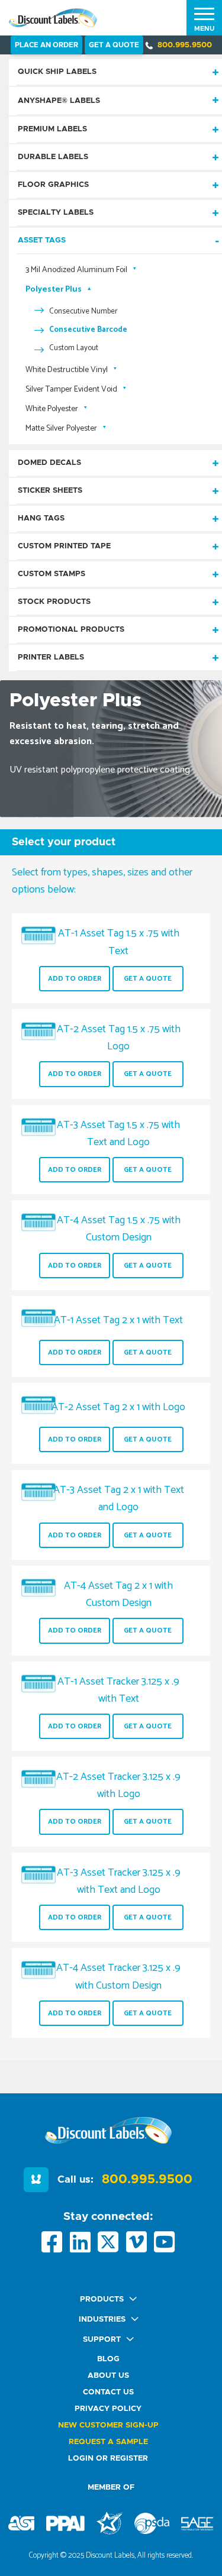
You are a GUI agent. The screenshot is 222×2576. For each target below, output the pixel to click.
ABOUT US (108, 2376)
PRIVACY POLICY (108, 2409)
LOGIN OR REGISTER (108, 2459)
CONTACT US (108, 2392)
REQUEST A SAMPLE (108, 2442)
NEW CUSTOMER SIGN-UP (108, 2425)
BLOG (108, 2359)
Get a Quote (148, 979)
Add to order (75, 979)
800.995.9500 (185, 45)
